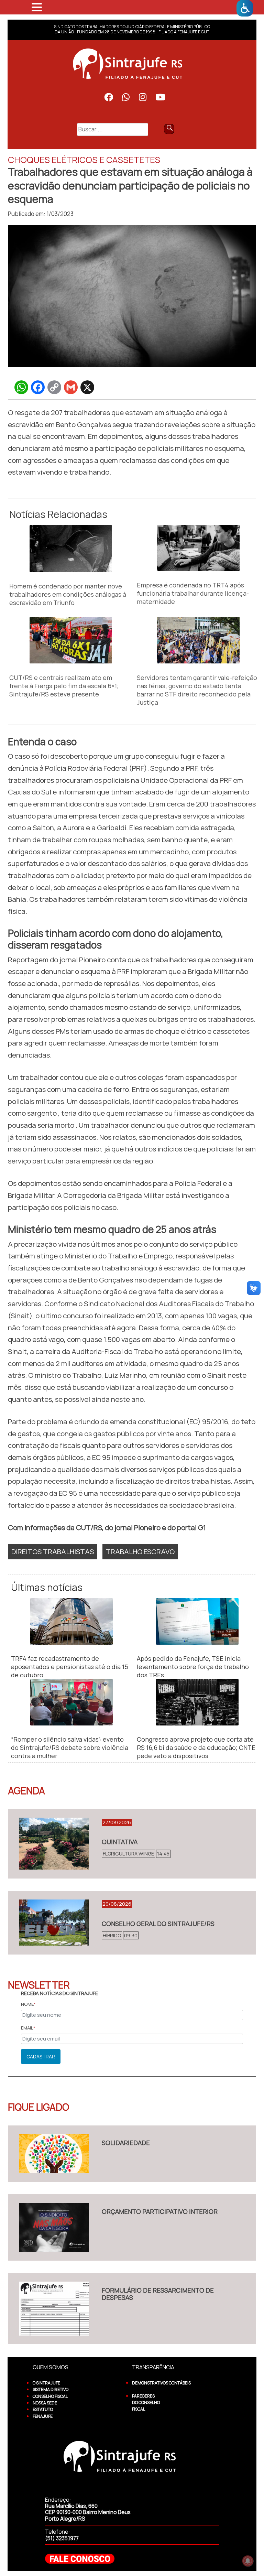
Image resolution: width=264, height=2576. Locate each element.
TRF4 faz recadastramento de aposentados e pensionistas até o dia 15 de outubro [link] (70, 1667)
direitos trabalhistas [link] (53, 1551)
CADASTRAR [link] (41, 2057)
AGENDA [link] (26, 1790)
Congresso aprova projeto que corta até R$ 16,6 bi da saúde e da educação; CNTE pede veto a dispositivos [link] (196, 1747)
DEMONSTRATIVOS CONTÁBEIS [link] (161, 2383)
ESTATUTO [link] (43, 2409)
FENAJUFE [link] (43, 2416)
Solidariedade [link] (126, 2143)
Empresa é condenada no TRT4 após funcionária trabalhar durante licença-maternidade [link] (193, 593)
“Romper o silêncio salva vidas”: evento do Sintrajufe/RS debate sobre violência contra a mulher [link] (70, 1747)
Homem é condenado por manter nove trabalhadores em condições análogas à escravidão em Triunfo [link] (68, 594)
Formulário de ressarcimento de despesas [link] (158, 2294)
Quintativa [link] (120, 1842)
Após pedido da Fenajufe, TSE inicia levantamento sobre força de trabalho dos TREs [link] (193, 1667)
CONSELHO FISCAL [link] (50, 2396)
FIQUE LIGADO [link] (38, 2107)
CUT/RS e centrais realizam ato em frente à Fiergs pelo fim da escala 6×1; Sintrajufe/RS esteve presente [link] (64, 686)
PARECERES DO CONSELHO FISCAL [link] (146, 2403)
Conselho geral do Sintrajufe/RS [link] (158, 1924)
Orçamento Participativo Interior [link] (160, 2211)
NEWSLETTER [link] (39, 1985)
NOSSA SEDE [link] (45, 2403)
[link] (245, 8)
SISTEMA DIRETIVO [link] (51, 2389)
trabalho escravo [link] (140, 1551)
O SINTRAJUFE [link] (46, 2383)
